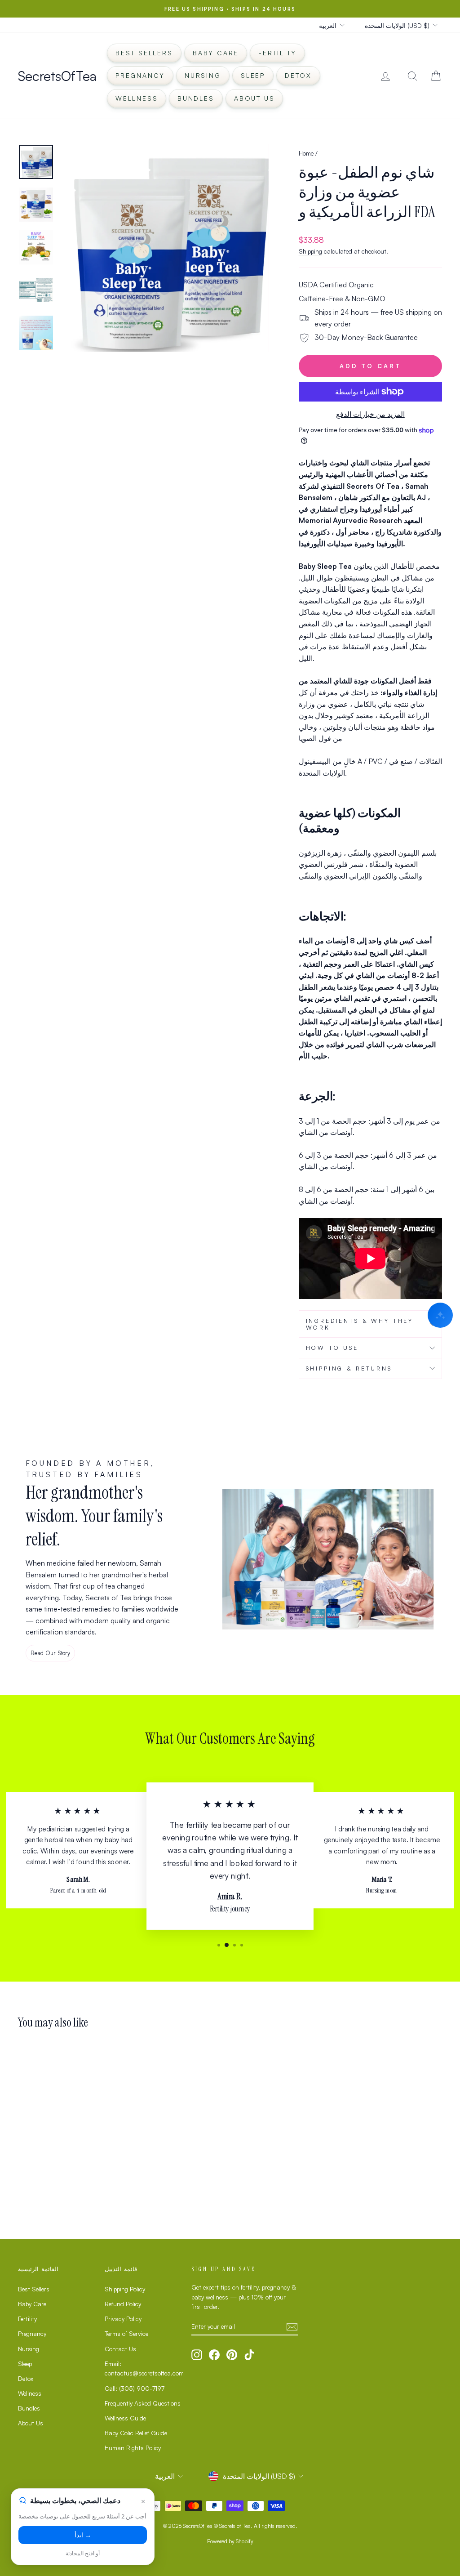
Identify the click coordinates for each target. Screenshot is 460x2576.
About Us (254, 98)
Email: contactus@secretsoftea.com (144, 2368)
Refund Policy (123, 2304)
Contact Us (120, 2349)
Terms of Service (126, 2333)
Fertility (277, 53)
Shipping (310, 251)
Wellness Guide (125, 2418)
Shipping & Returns (349, 1368)
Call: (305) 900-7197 (135, 2388)
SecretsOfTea (57, 76)
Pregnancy (140, 75)
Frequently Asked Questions (143, 2403)
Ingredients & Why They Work (360, 1324)
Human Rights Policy (133, 2448)
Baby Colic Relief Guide (136, 2433)
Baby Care (216, 53)
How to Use (332, 1348)
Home (306, 153)
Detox (298, 75)
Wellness (137, 98)
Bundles (196, 98)
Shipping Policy (125, 2289)
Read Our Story (50, 1653)
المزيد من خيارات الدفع (370, 414)
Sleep (253, 75)
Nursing (203, 75)
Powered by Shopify (230, 2541)
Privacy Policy (123, 2319)
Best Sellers (144, 53)
